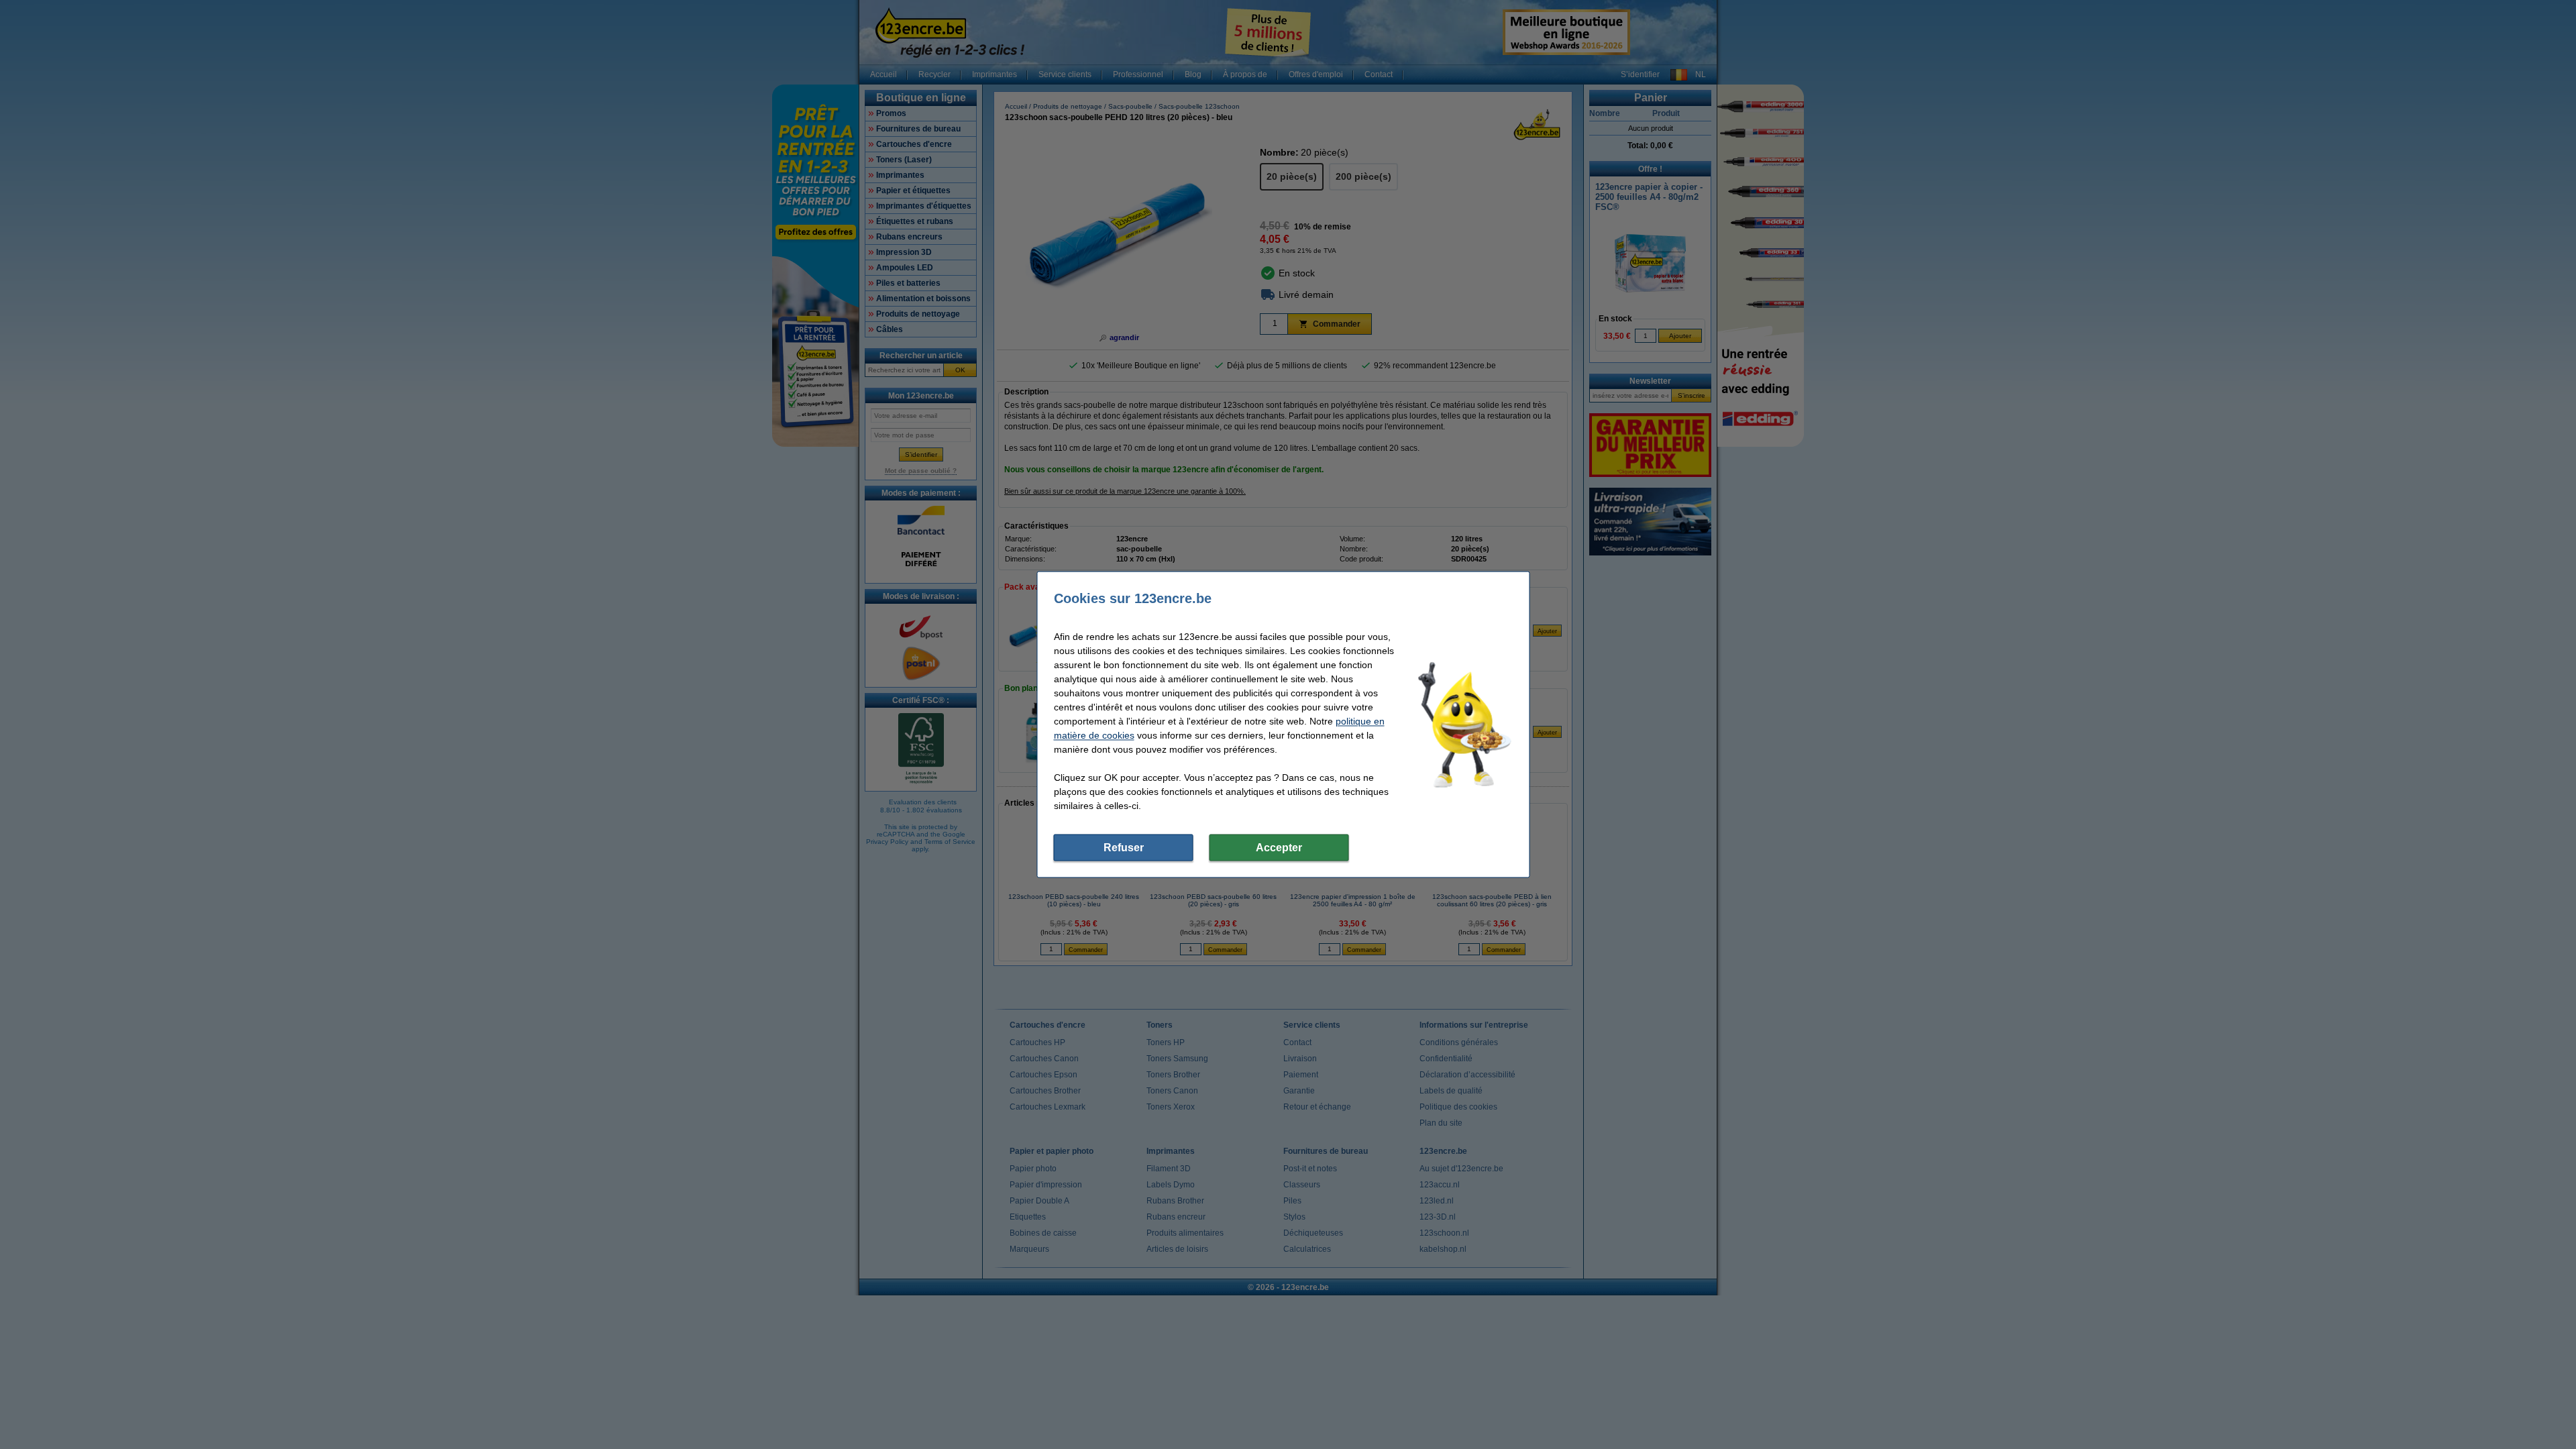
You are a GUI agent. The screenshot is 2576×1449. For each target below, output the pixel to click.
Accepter (1279, 848)
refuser (1124, 848)
